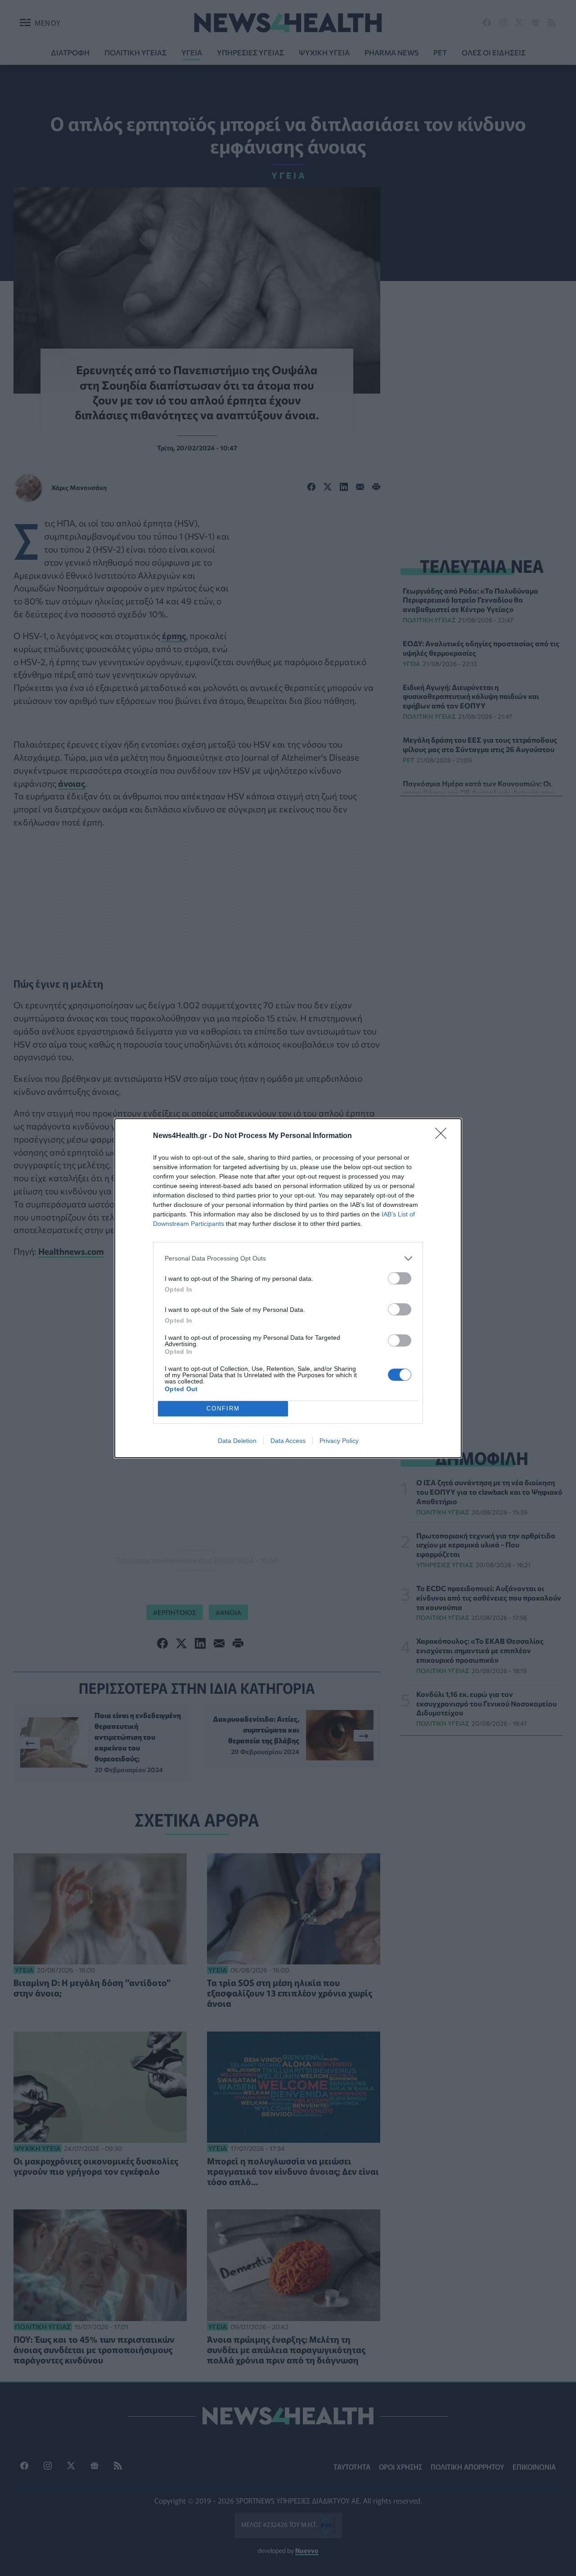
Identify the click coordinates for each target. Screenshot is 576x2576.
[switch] (400, 1278)
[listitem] (288, 1259)
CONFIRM (223, 1408)
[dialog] (288, 1288)
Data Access (288, 1441)
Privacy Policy (339, 1441)
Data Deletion (237, 1441)
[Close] (444, 1136)
